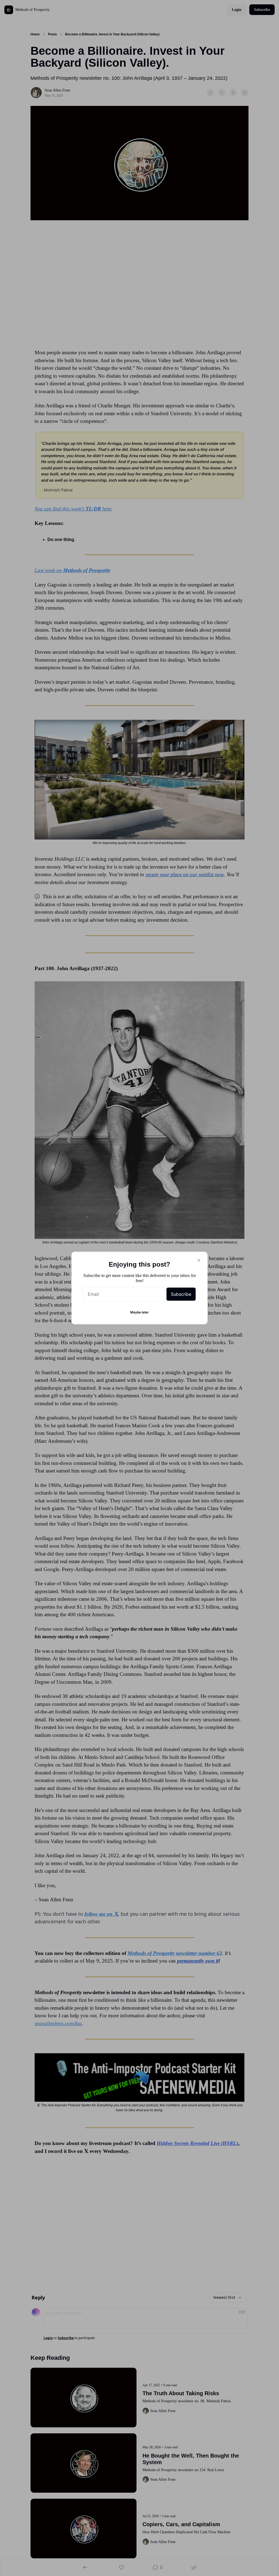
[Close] (199, 1260)
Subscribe (181, 1294)
